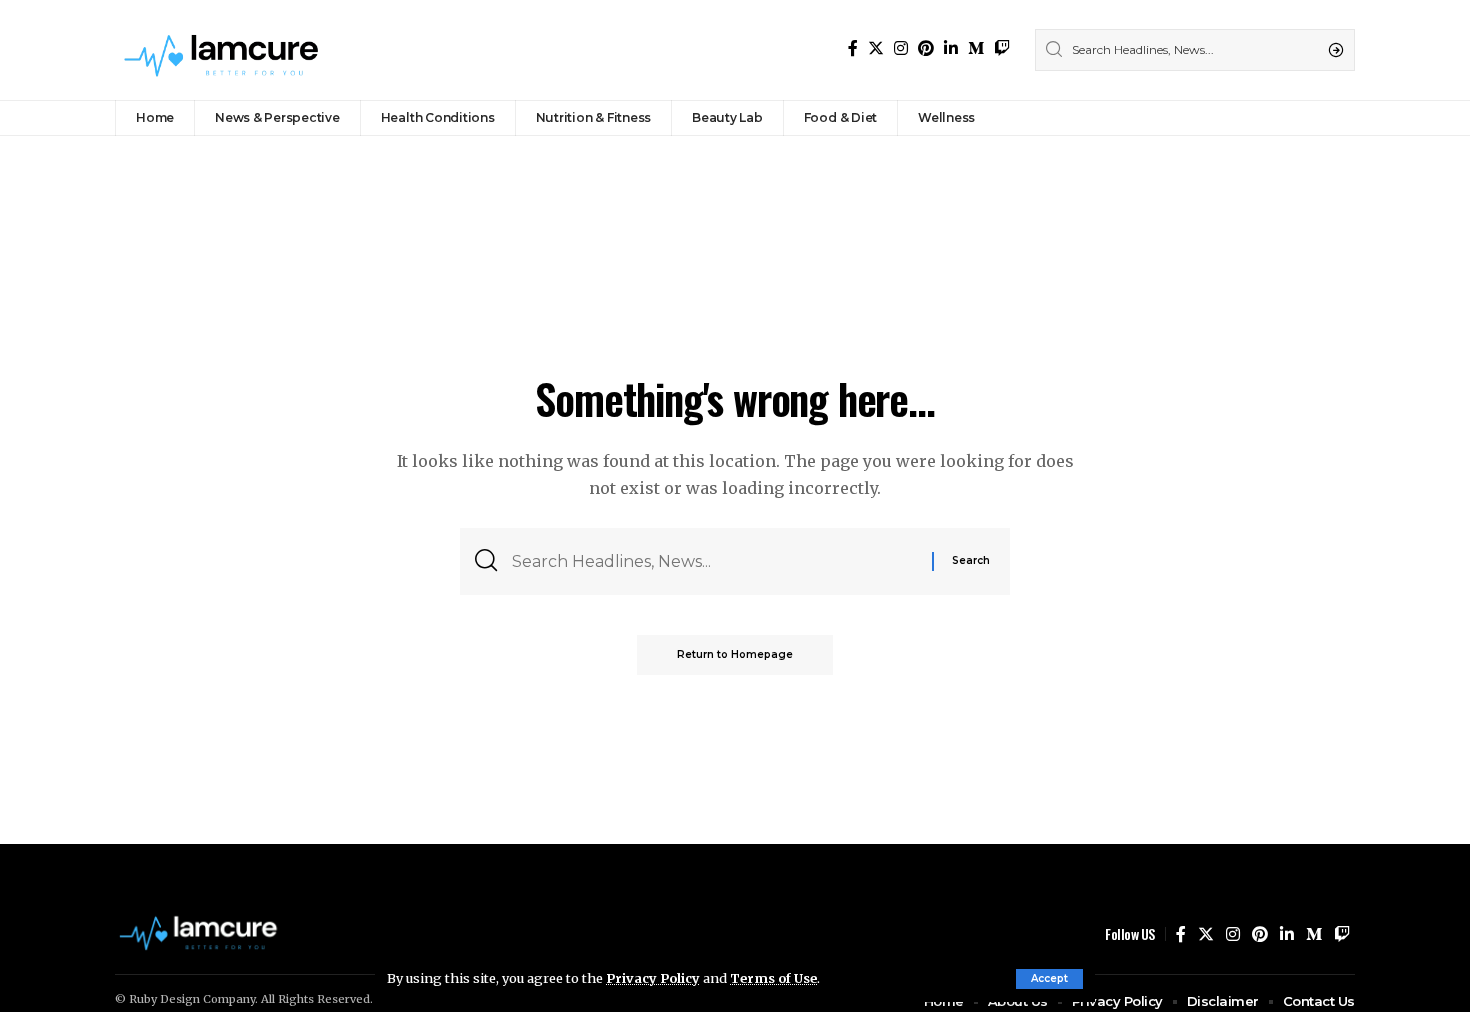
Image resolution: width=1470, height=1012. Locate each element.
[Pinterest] (926, 48)
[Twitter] (876, 48)
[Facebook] (853, 48)
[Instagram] (901, 48)
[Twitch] (1002, 48)
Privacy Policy (653, 978)
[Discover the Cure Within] (224, 50)
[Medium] (976, 48)
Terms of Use (773, 978)
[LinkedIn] (951, 48)
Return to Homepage (735, 654)
